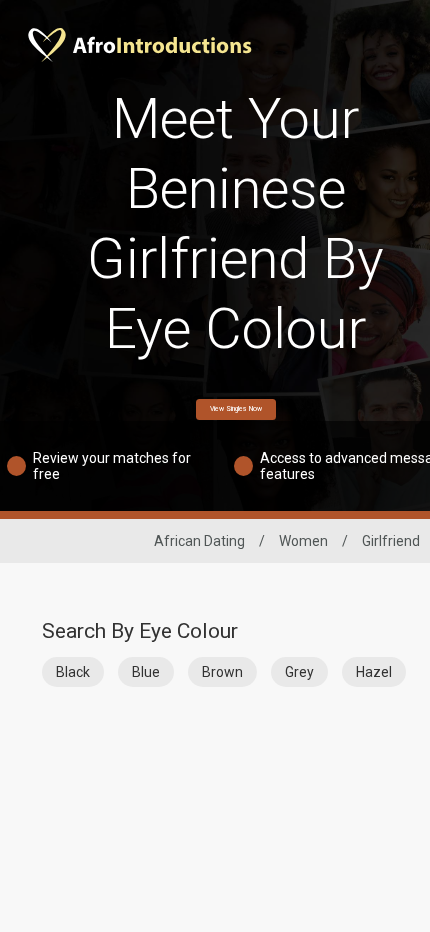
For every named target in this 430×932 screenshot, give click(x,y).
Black (73, 672)
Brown (222, 672)
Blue (146, 672)
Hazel (374, 672)
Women (303, 541)
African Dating (199, 541)
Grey (299, 672)
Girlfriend (391, 541)
